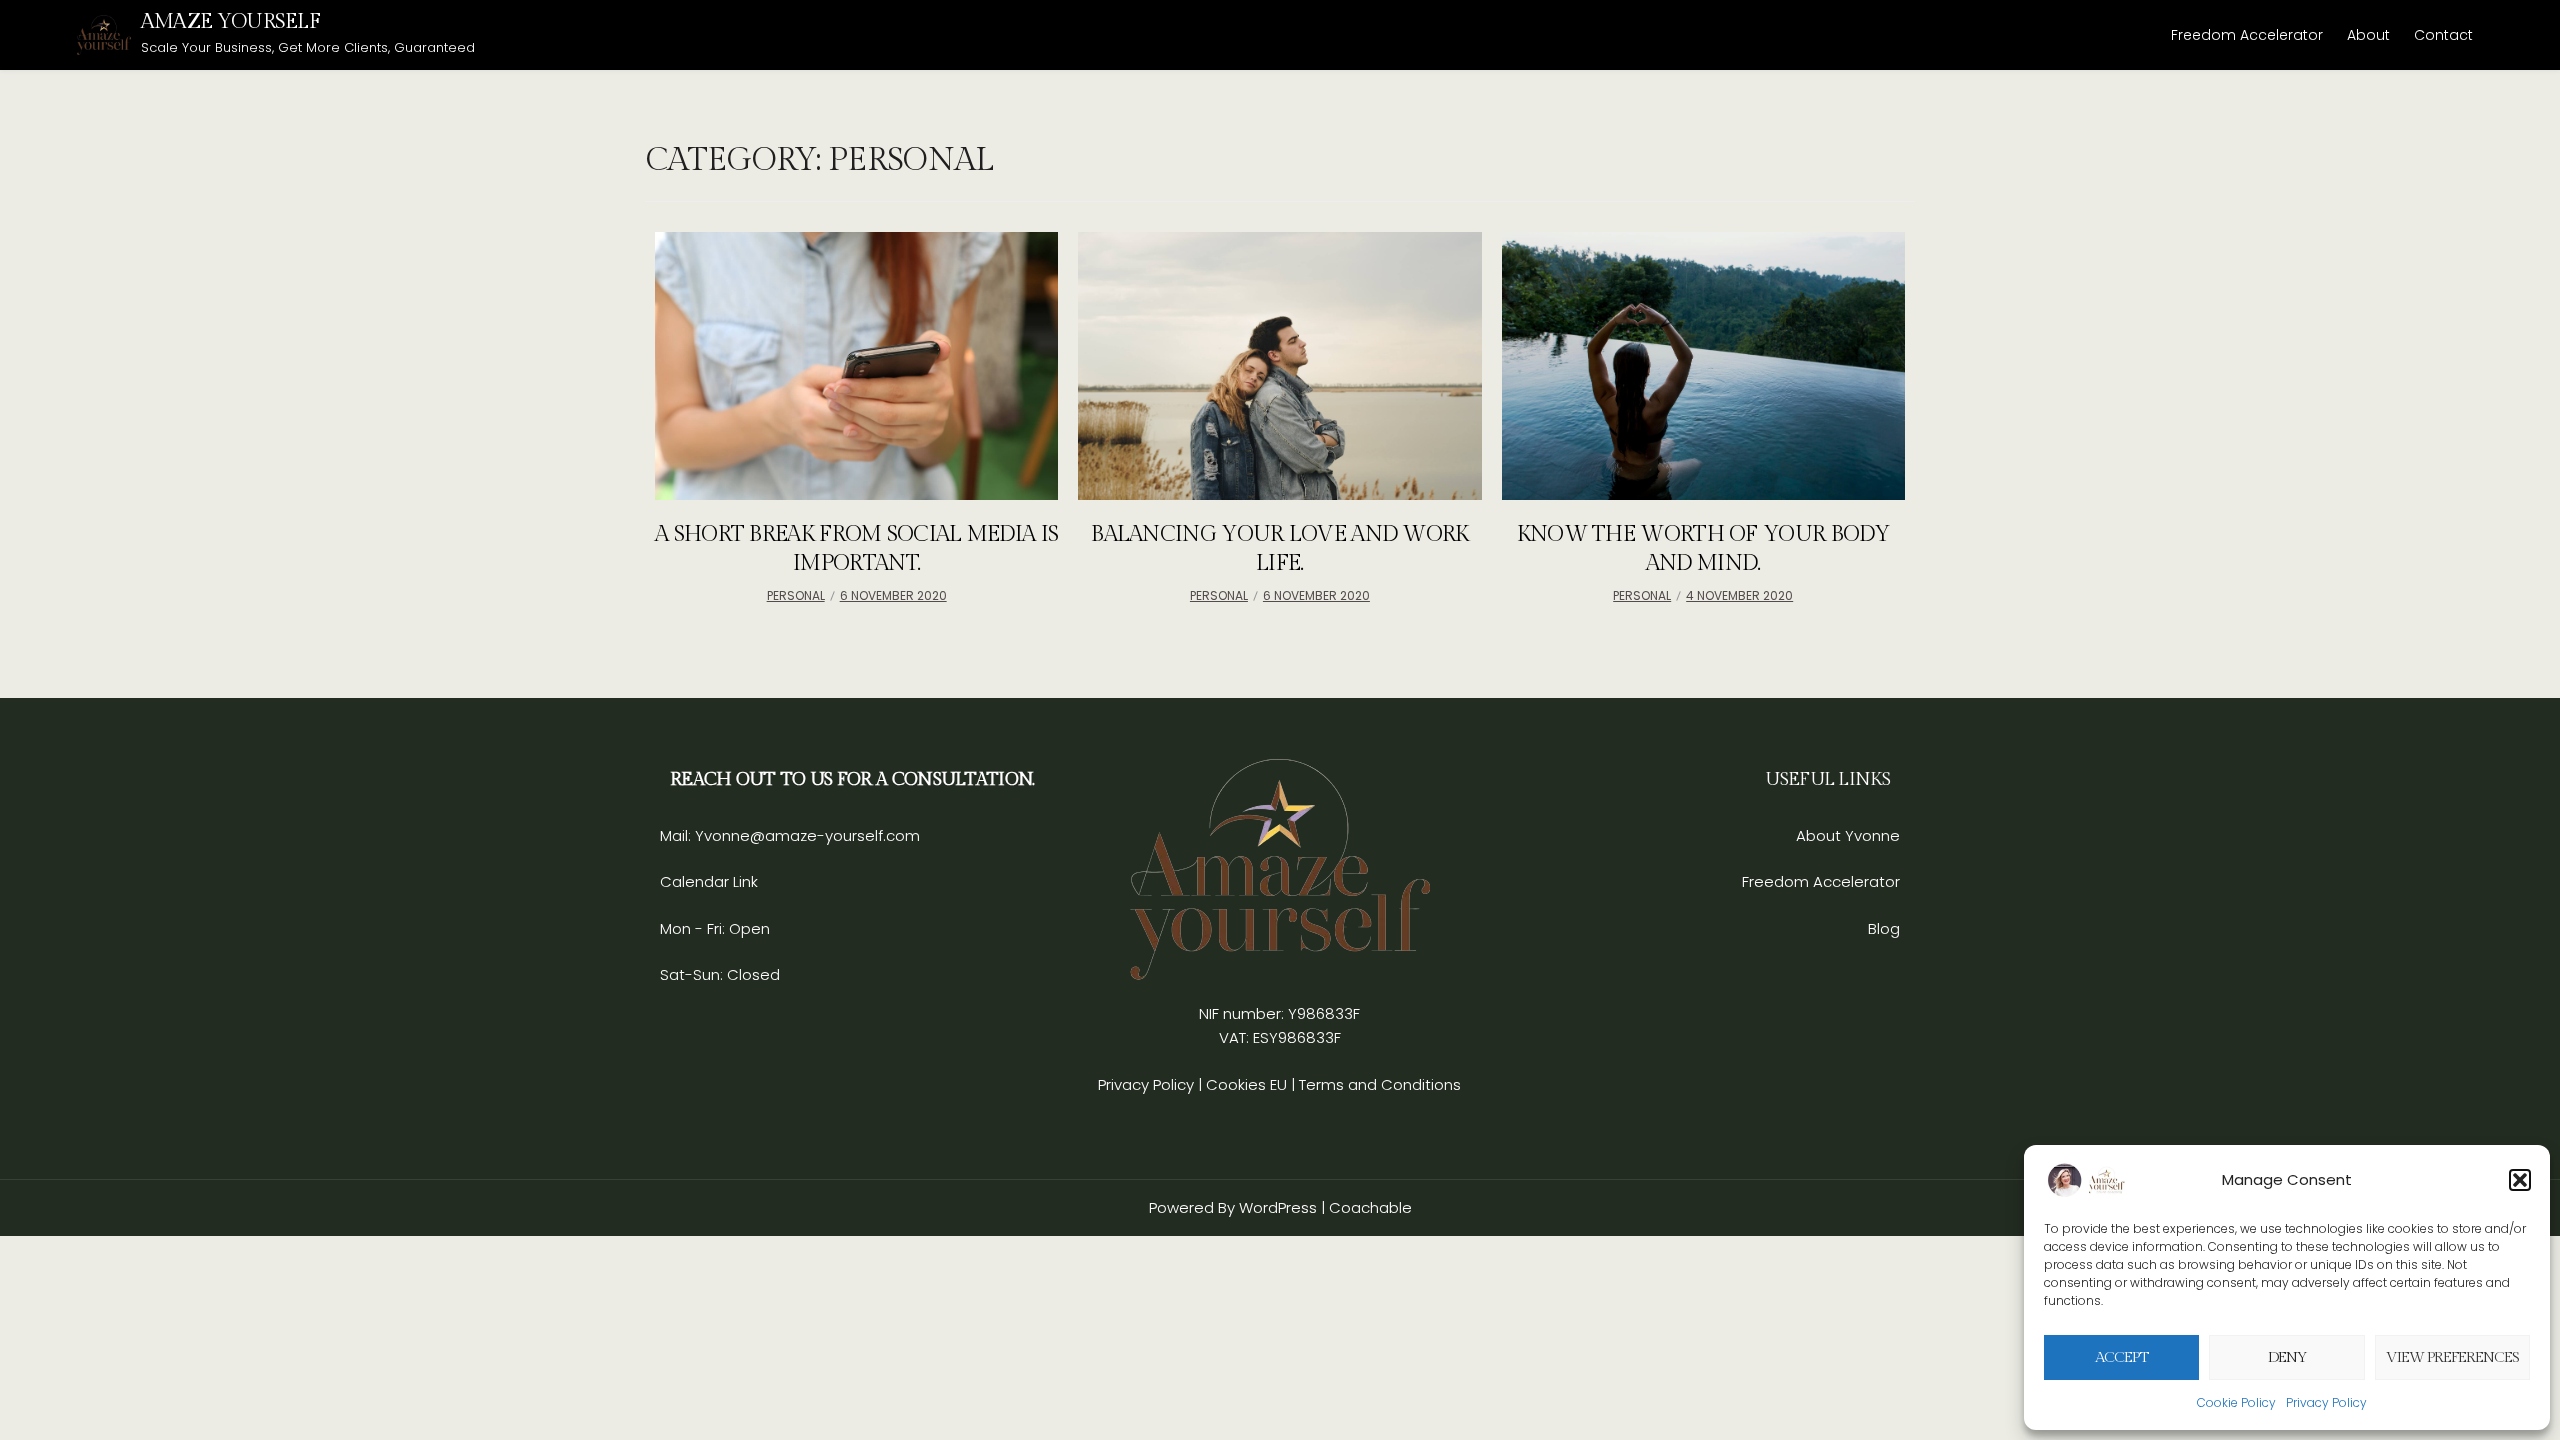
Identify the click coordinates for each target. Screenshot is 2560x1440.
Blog (1884, 928)
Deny (2287, 1357)
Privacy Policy (2326, 1402)
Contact (2443, 35)
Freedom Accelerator (2247, 35)
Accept (2121, 1357)
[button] (2520, 1180)
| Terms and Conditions (1376, 1084)
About (2368, 35)
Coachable (1370, 1207)
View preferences (2452, 1357)
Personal (796, 595)
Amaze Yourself (230, 21)
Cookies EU (1246, 1084)
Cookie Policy (2236, 1402)
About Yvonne (1848, 835)
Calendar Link (709, 881)
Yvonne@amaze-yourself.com (805, 835)
